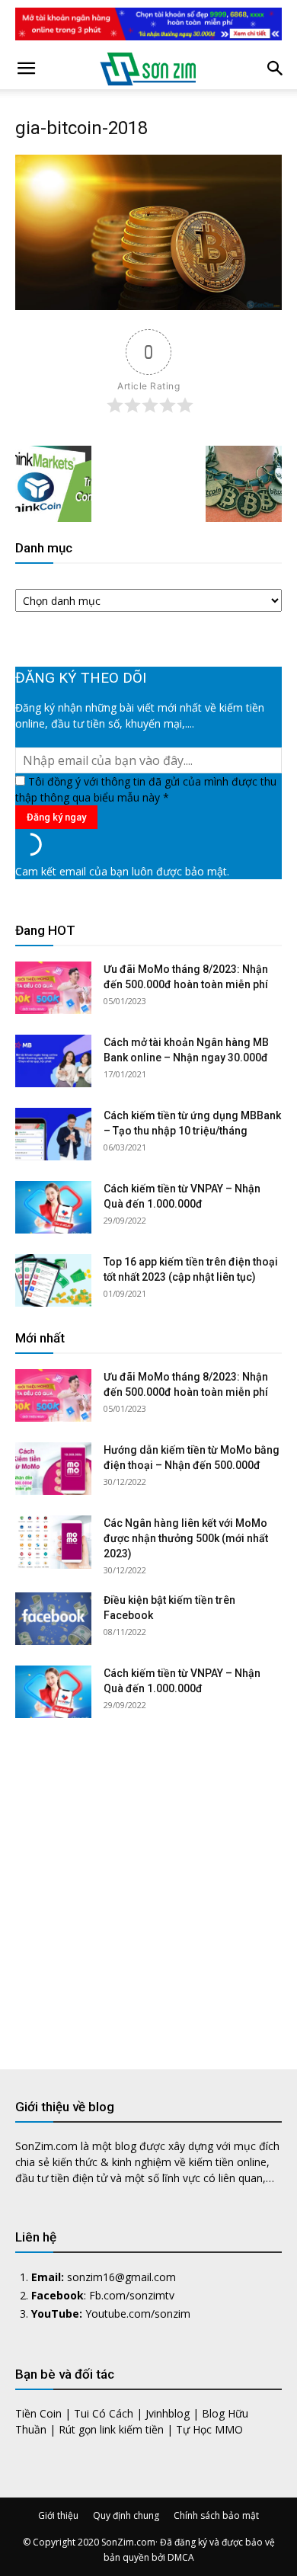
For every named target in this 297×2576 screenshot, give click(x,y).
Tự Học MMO (209, 2429)
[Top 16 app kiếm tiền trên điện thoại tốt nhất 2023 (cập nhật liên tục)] (53, 1280)
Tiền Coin (38, 2413)
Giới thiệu (58, 2515)
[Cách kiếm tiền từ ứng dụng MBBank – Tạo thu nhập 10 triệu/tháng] (53, 1134)
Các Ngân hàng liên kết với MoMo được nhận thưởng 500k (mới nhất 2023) (186, 1538)
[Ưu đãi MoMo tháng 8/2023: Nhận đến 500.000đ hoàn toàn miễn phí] (53, 988)
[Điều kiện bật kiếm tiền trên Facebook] (53, 1619)
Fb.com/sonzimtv (132, 2295)
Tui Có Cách (104, 2413)
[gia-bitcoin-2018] (148, 306)
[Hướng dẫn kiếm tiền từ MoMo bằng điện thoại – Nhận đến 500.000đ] (53, 1469)
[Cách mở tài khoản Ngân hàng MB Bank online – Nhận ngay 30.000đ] (53, 1061)
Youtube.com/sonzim (138, 2314)
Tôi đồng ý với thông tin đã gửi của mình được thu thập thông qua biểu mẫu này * (146, 789)
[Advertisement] (148, 1882)
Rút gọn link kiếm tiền (111, 2429)
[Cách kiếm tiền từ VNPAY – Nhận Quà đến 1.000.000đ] (53, 1207)
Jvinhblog (168, 2413)
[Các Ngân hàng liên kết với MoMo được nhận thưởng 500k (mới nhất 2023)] (53, 1542)
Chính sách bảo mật (216, 2515)
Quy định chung (126, 2515)
